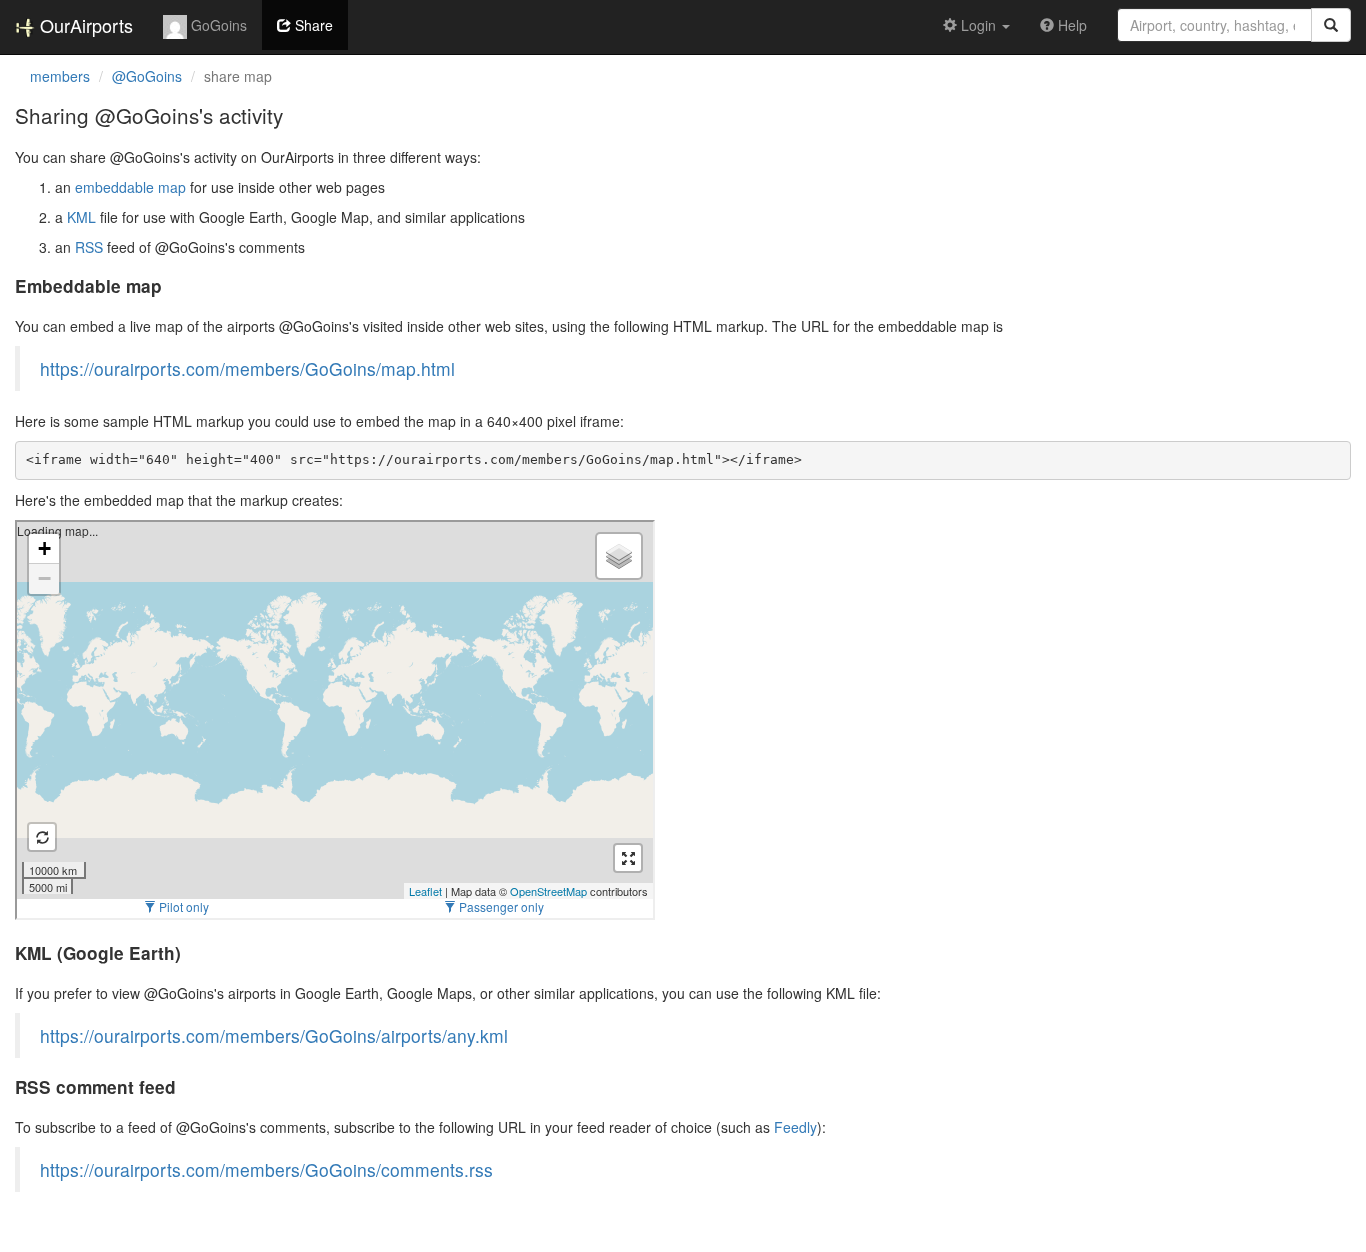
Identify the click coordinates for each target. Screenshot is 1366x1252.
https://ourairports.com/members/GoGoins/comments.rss (266, 1169)
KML (81, 217)
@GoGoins (147, 76)
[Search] (1331, 25)
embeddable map (130, 187)
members (60, 76)
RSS (89, 247)
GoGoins (217, 25)
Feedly (795, 1127)
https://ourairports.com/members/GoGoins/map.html (247, 368)
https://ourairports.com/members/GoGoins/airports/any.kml (274, 1035)
